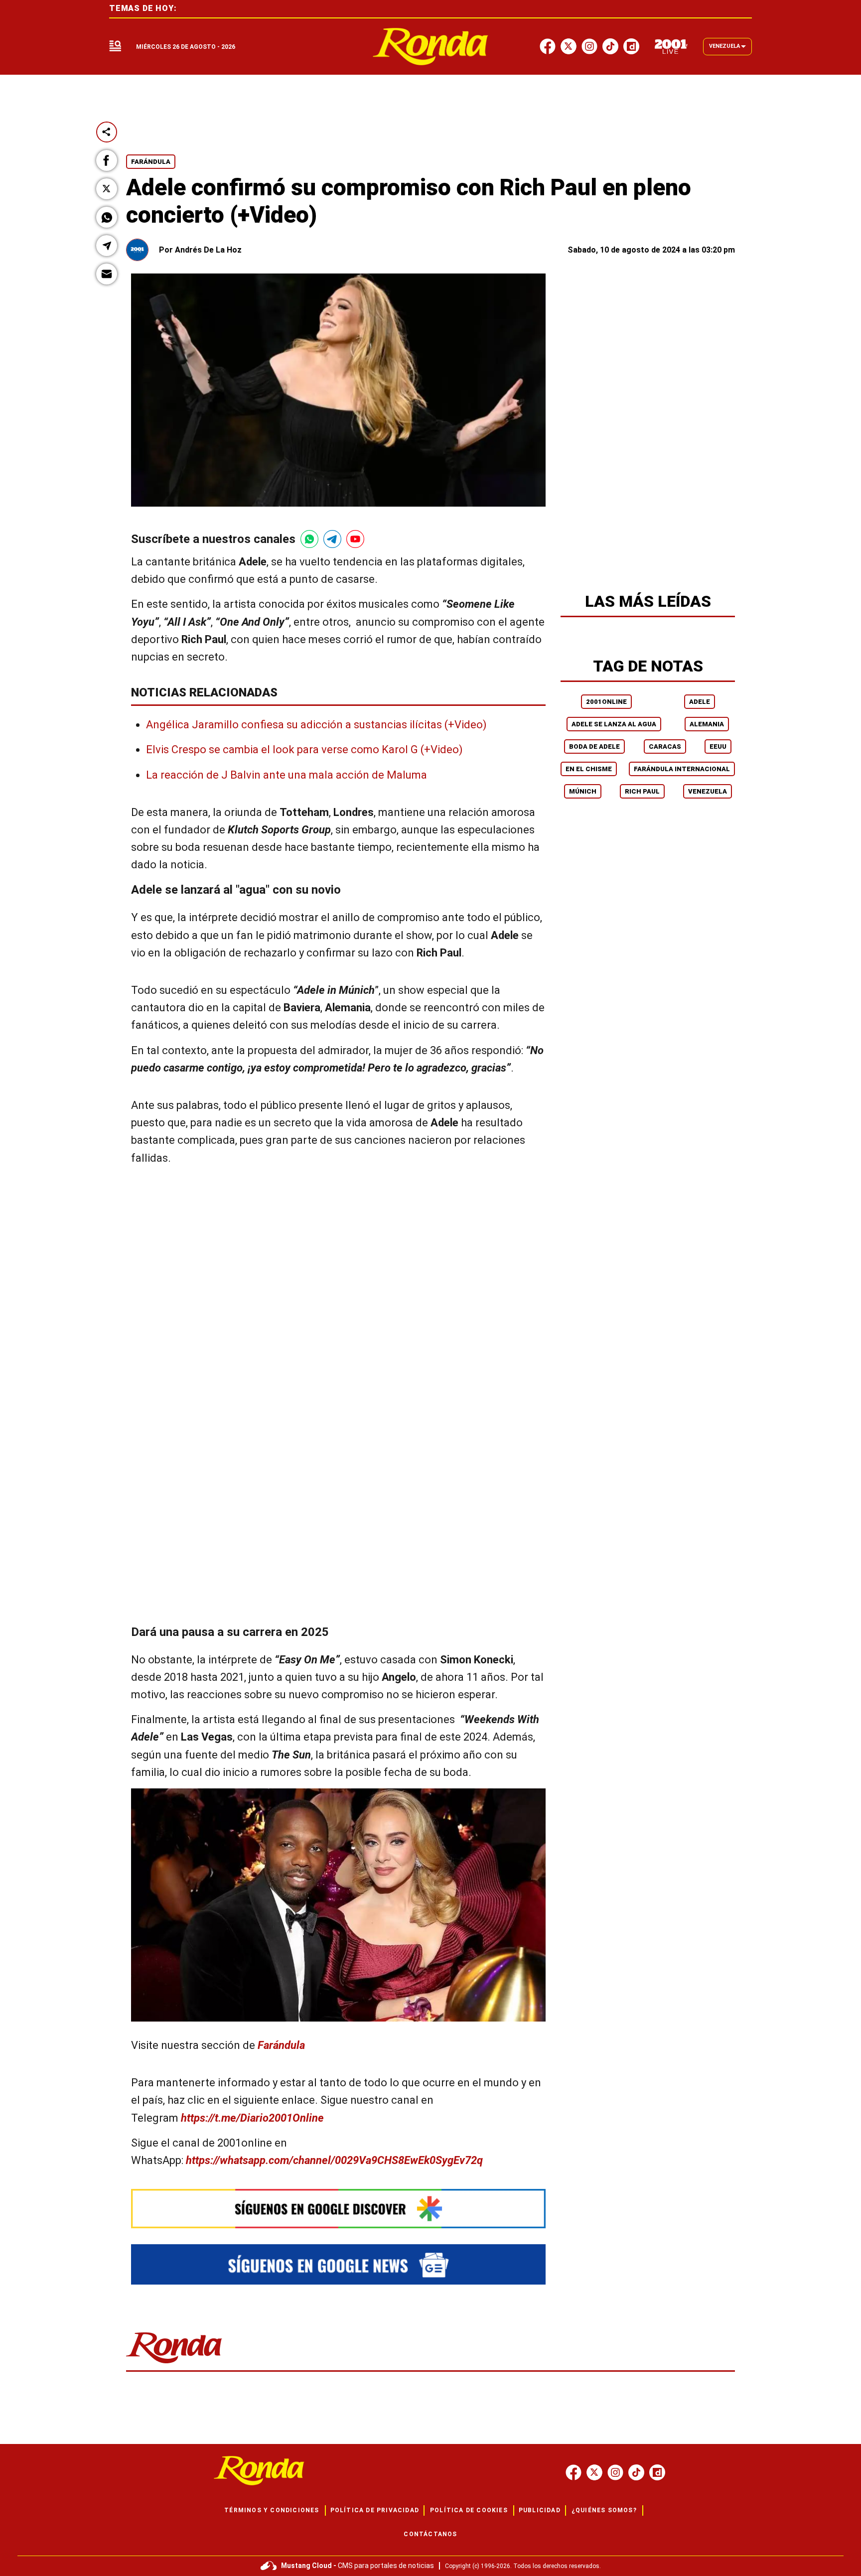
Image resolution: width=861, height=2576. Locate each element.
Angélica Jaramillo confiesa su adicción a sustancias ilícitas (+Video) (316, 725)
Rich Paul (642, 791)
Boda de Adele (594, 746)
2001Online (606, 702)
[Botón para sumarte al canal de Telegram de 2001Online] (332, 539)
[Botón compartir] (107, 132)
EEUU (718, 746)
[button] (107, 160)
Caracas (665, 746)
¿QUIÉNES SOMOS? (604, 2510)
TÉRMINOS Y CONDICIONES (272, 2510)
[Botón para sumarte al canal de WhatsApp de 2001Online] (309, 539)
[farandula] (431, 47)
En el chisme (589, 769)
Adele (700, 702)
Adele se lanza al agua (614, 724)
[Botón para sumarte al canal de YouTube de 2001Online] (355, 539)
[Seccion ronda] (174, 2364)
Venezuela (708, 791)
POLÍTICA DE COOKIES (469, 2510)
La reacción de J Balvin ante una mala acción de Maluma (287, 775)
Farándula (151, 162)
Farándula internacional (682, 769)
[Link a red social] (574, 2472)
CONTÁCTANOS (430, 2534)
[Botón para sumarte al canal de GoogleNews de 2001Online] (338, 2264)
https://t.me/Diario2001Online (252, 2118)
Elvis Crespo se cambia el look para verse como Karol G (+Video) (304, 749)
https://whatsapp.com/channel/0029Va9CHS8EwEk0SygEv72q (334, 2160)
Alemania (707, 724)
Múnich (583, 791)
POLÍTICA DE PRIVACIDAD (375, 2510)
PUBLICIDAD (540, 2510)
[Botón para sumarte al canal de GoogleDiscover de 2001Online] (338, 2209)
